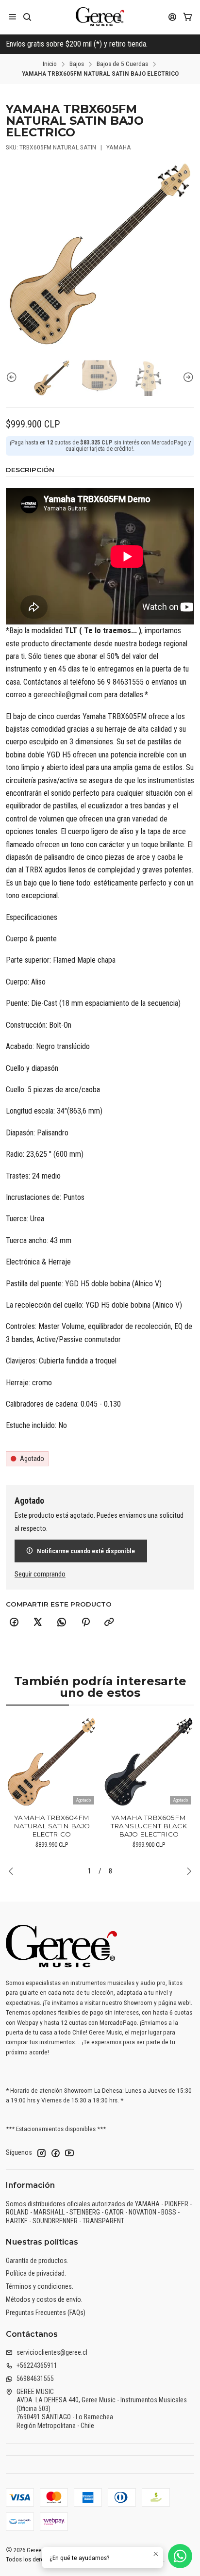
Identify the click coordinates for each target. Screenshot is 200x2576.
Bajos (77, 64)
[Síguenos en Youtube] (69, 2153)
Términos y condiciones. (40, 2286)
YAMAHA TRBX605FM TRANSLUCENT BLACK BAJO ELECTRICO (149, 1826)
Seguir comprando (40, 1575)
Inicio (50, 64)
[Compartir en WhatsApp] (62, 1623)
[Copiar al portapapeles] (109, 1623)
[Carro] (188, 17)
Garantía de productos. (37, 2261)
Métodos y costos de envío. (44, 2299)
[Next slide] (187, 378)
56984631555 (35, 2379)
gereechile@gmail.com (68, 695)
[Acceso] (173, 17)
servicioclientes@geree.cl (52, 2352)
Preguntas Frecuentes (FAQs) (46, 2313)
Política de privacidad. (36, 2273)
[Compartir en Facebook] (14, 1623)
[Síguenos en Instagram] (41, 2153)
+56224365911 (37, 2365)
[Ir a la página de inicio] (100, 17)
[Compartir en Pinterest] (85, 1623)
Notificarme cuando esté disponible (86, 1551)
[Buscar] (27, 17)
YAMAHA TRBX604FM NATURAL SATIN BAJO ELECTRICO (52, 1826)
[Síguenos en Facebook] (55, 2153)
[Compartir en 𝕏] (38, 1623)
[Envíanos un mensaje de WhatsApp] (180, 2556)
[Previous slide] (13, 378)
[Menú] (12, 17)
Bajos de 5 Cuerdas (122, 64)
